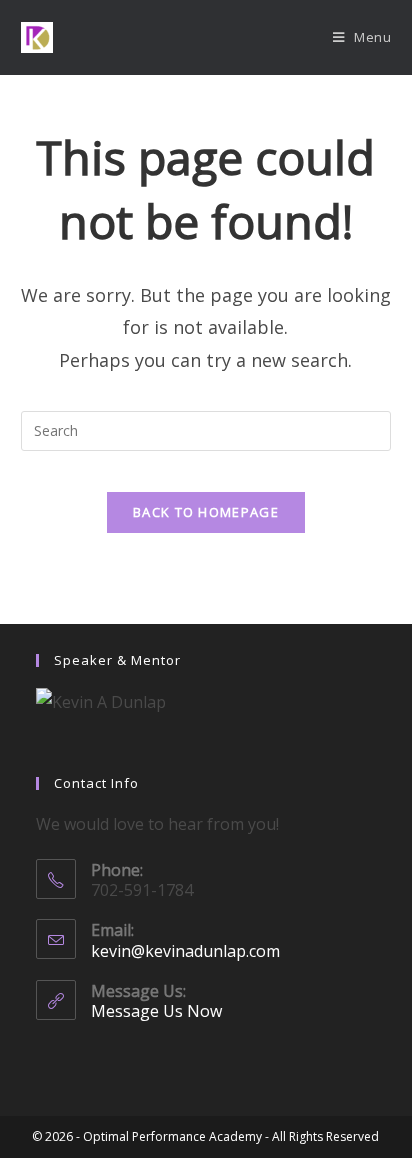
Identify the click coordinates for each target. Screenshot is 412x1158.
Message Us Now (156, 1011)
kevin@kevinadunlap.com (185, 951)
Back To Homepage (206, 512)
